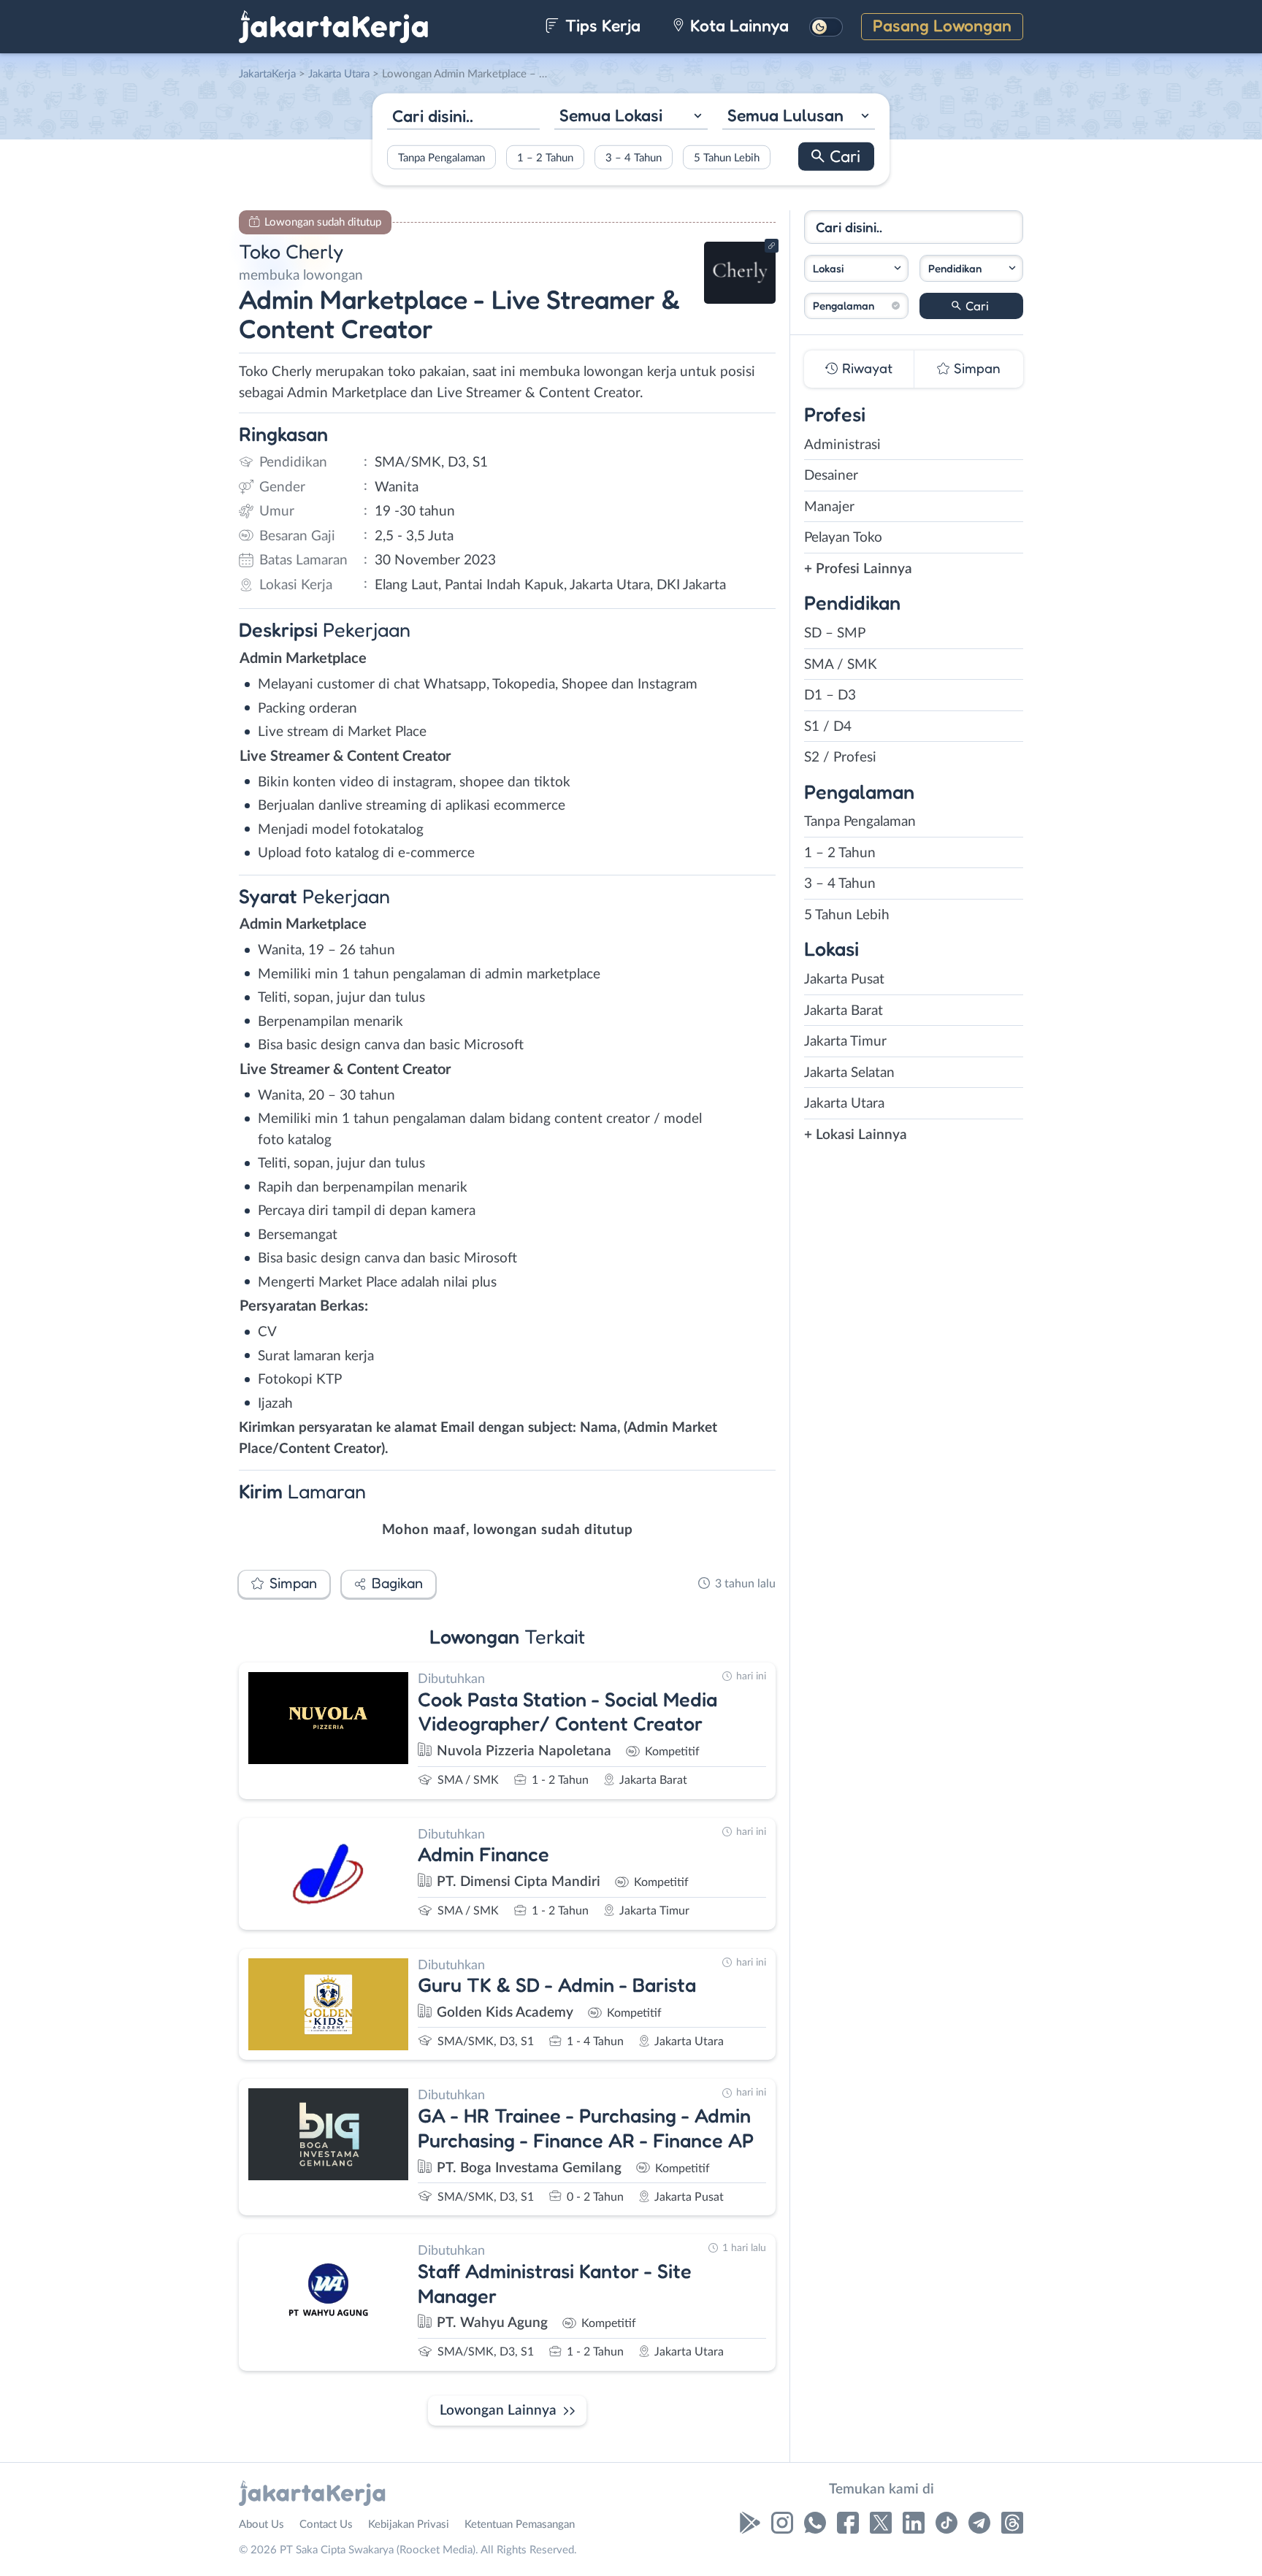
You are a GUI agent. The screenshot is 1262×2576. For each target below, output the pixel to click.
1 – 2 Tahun (545, 157)
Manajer (829, 507)
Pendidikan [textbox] (955, 268)
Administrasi (842, 445)
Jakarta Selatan (849, 1073)
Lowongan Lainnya (498, 2411)
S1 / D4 (828, 727)
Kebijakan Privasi (409, 2525)
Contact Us (326, 2525)
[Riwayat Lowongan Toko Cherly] (740, 300)
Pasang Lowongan (942, 25)
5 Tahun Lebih (727, 157)
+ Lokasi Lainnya (856, 1135)
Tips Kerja (601, 25)
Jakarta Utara (844, 1104)
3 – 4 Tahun (634, 157)
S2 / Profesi (840, 758)
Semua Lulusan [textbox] (785, 115)
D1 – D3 (830, 695)
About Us (261, 2525)
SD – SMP (835, 633)
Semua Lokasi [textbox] (611, 115)
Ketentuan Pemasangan (520, 2525)
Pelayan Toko (843, 538)
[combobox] (631, 117)
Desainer (831, 476)
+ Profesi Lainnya (858, 569)
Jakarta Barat (844, 1011)
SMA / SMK (841, 665)
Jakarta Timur (845, 1042)
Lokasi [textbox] (828, 268)
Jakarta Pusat (844, 980)
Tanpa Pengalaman (441, 157)
